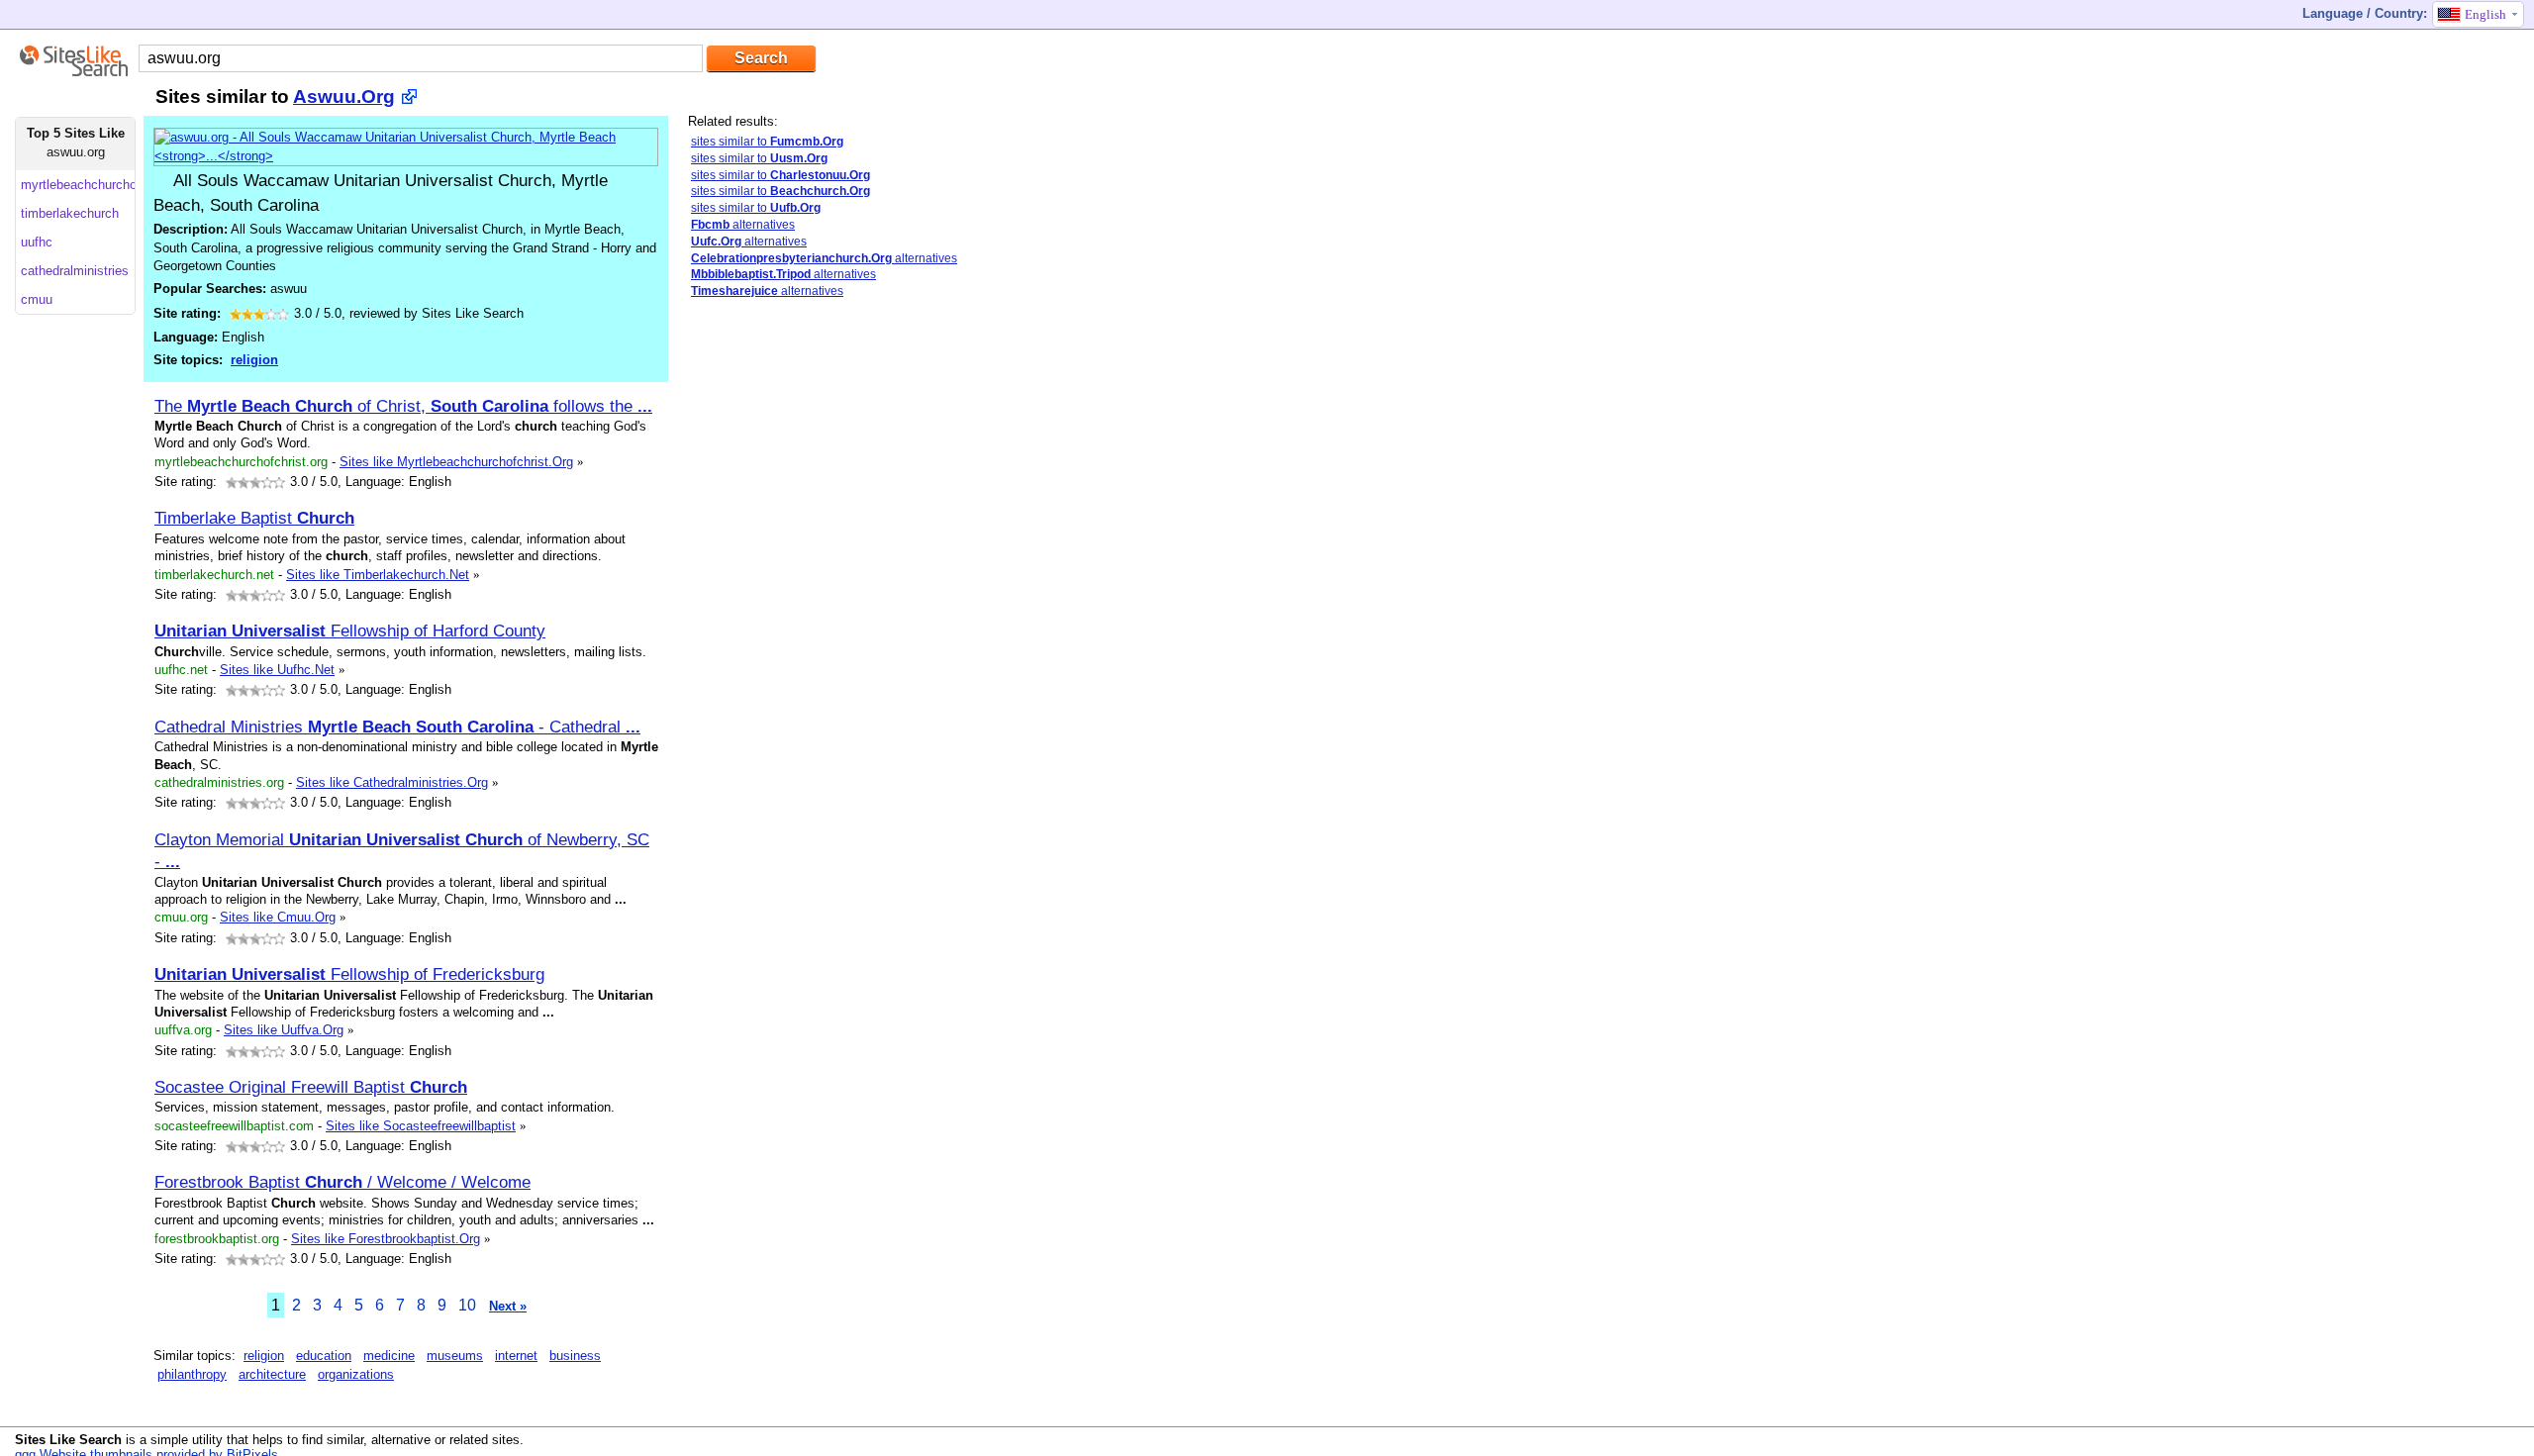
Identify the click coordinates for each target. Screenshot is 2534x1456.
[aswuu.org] (406, 156)
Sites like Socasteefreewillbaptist (421, 1126)
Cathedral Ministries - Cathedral (397, 727)
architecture (272, 1374)
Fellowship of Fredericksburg (349, 974)
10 (467, 1305)
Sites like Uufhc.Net (277, 670)
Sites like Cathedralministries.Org (392, 782)
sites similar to (767, 142)
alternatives (743, 225)
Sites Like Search (68, 1440)
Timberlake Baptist (254, 518)
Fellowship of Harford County (350, 631)
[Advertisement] (767, 627)
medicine (389, 1356)
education (324, 1356)
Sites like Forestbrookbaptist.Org (386, 1239)
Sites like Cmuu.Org (278, 917)
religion (254, 360)
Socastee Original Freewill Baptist (311, 1087)
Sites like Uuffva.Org (284, 1030)
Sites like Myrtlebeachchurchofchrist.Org (456, 462)
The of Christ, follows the (403, 406)
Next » (508, 1306)
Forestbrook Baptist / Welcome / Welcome (342, 1182)
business (575, 1356)
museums (455, 1356)
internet (516, 1356)
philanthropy (192, 1374)
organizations (356, 1374)
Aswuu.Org (344, 97)
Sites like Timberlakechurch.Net (378, 575)
